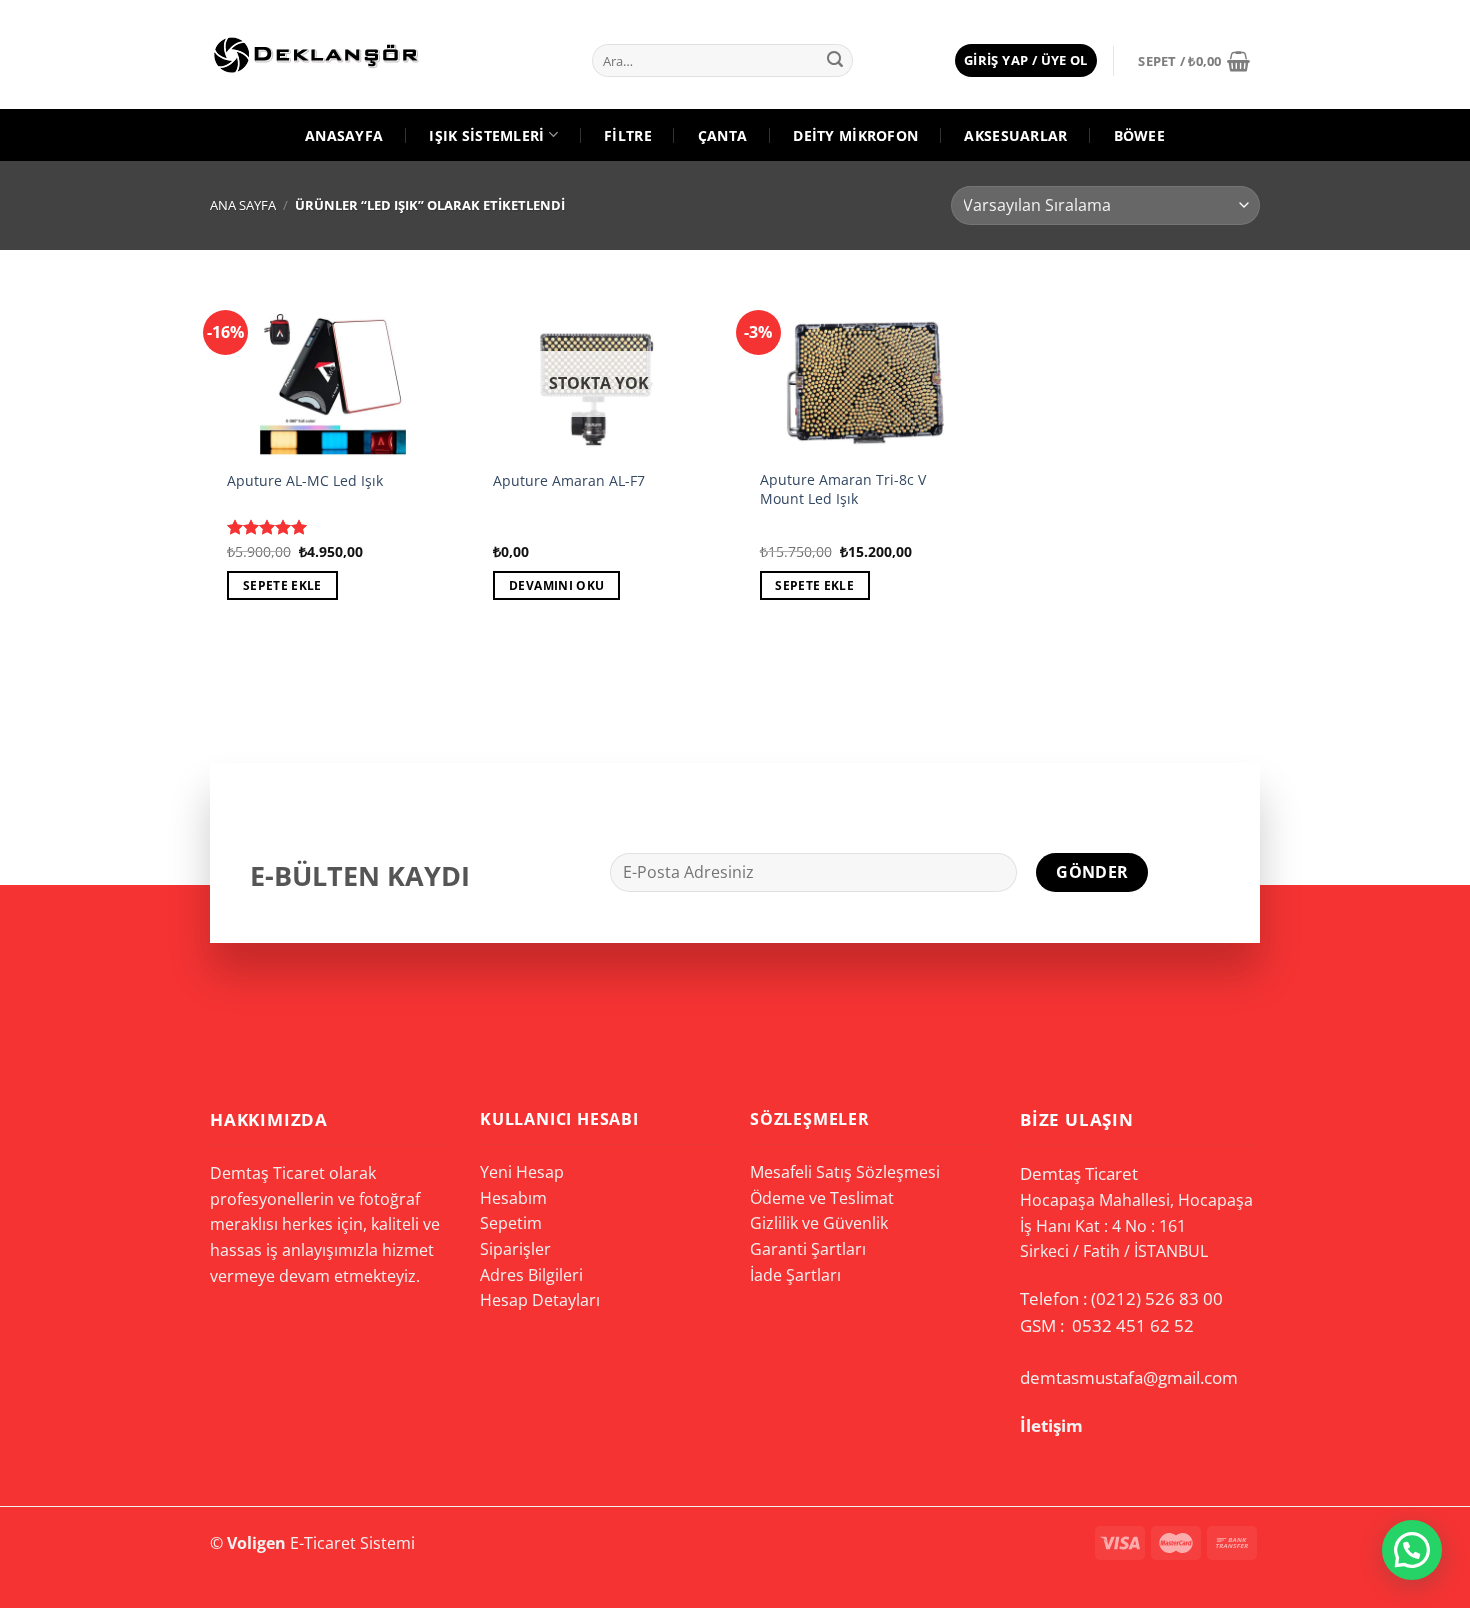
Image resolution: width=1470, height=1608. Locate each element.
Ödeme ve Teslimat (822, 1198)
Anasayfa (344, 135)
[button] (1412, 1550)
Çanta (722, 135)
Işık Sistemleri (486, 135)
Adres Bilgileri (531, 1275)
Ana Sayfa (243, 205)
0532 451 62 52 (1133, 1325)
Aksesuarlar (1015, 135)
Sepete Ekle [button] (282, 585)
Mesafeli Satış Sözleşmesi (845, 1172)
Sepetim (511, 1223)
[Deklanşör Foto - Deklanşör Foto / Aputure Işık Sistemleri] (335, 54)
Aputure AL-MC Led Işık (305, 481)
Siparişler (515, 1249)
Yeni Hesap (522, 1172)
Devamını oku (556, 585)
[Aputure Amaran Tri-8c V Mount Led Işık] (865, 369)
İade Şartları (795, 1275)
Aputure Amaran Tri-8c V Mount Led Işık (843, 489)
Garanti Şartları (808, 1249)
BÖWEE (1139, 135)
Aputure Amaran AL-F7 (569, 481)
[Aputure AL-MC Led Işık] (333, 369)
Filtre (628, 135)
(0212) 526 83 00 (1157, 1298)
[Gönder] (835, 61)
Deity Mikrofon (855, 135)
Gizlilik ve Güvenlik (819, 1223)
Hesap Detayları (540, 1300)
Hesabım (513, 1198)
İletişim (1051, 1425)
